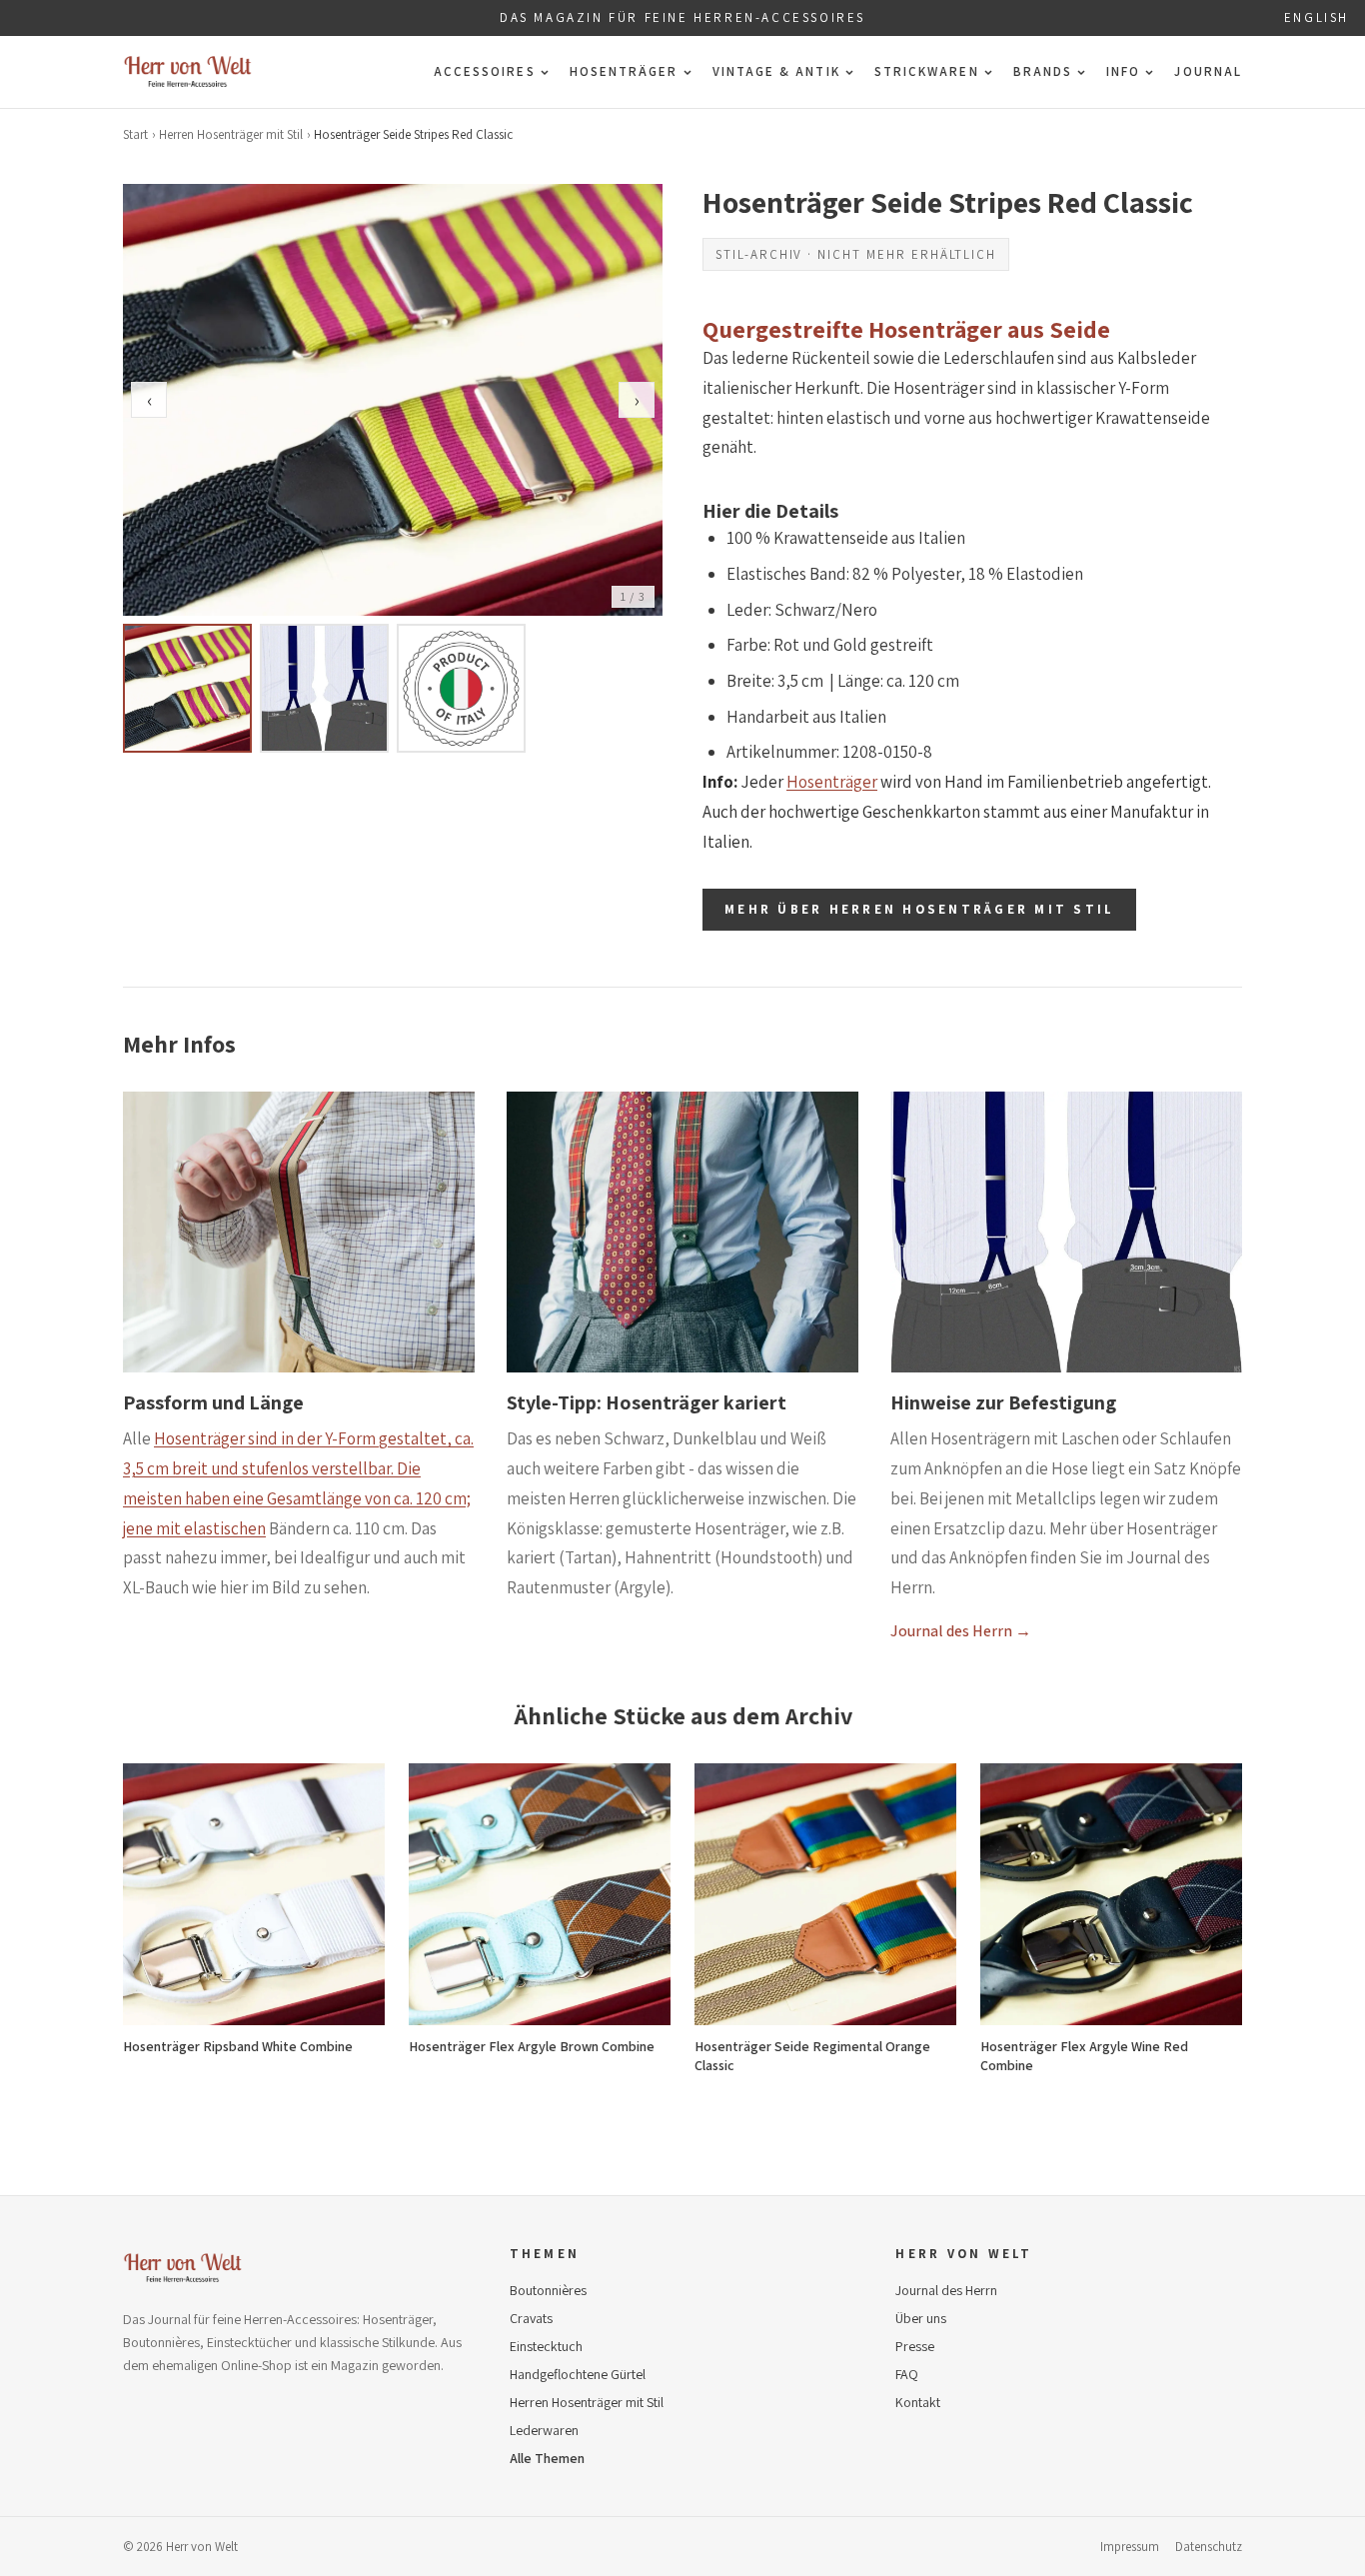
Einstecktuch (546, 2346)
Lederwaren (544, 2430)
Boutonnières (548, 2290)
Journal (1208, 71)
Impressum (1130, 2547)
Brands (1043, 71)
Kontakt (918, 2402)
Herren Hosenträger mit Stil (231, 134)
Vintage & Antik (776, 71)
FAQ (907, 2374)
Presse (915, 2346)
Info (1123, 71)
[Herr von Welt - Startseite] (188, 72)
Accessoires (485, 71)
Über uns (921, 2318)
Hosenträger (624, 71)
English (1317, 17)
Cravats (531, 2318)
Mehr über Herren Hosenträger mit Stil (919, 909)
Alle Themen (547, 2458)
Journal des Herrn (946, 2290)
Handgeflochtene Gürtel (578, 2374)
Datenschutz (1209, 2547)
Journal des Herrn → (961, 1631)
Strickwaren (927, 71)
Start (135, 134)
